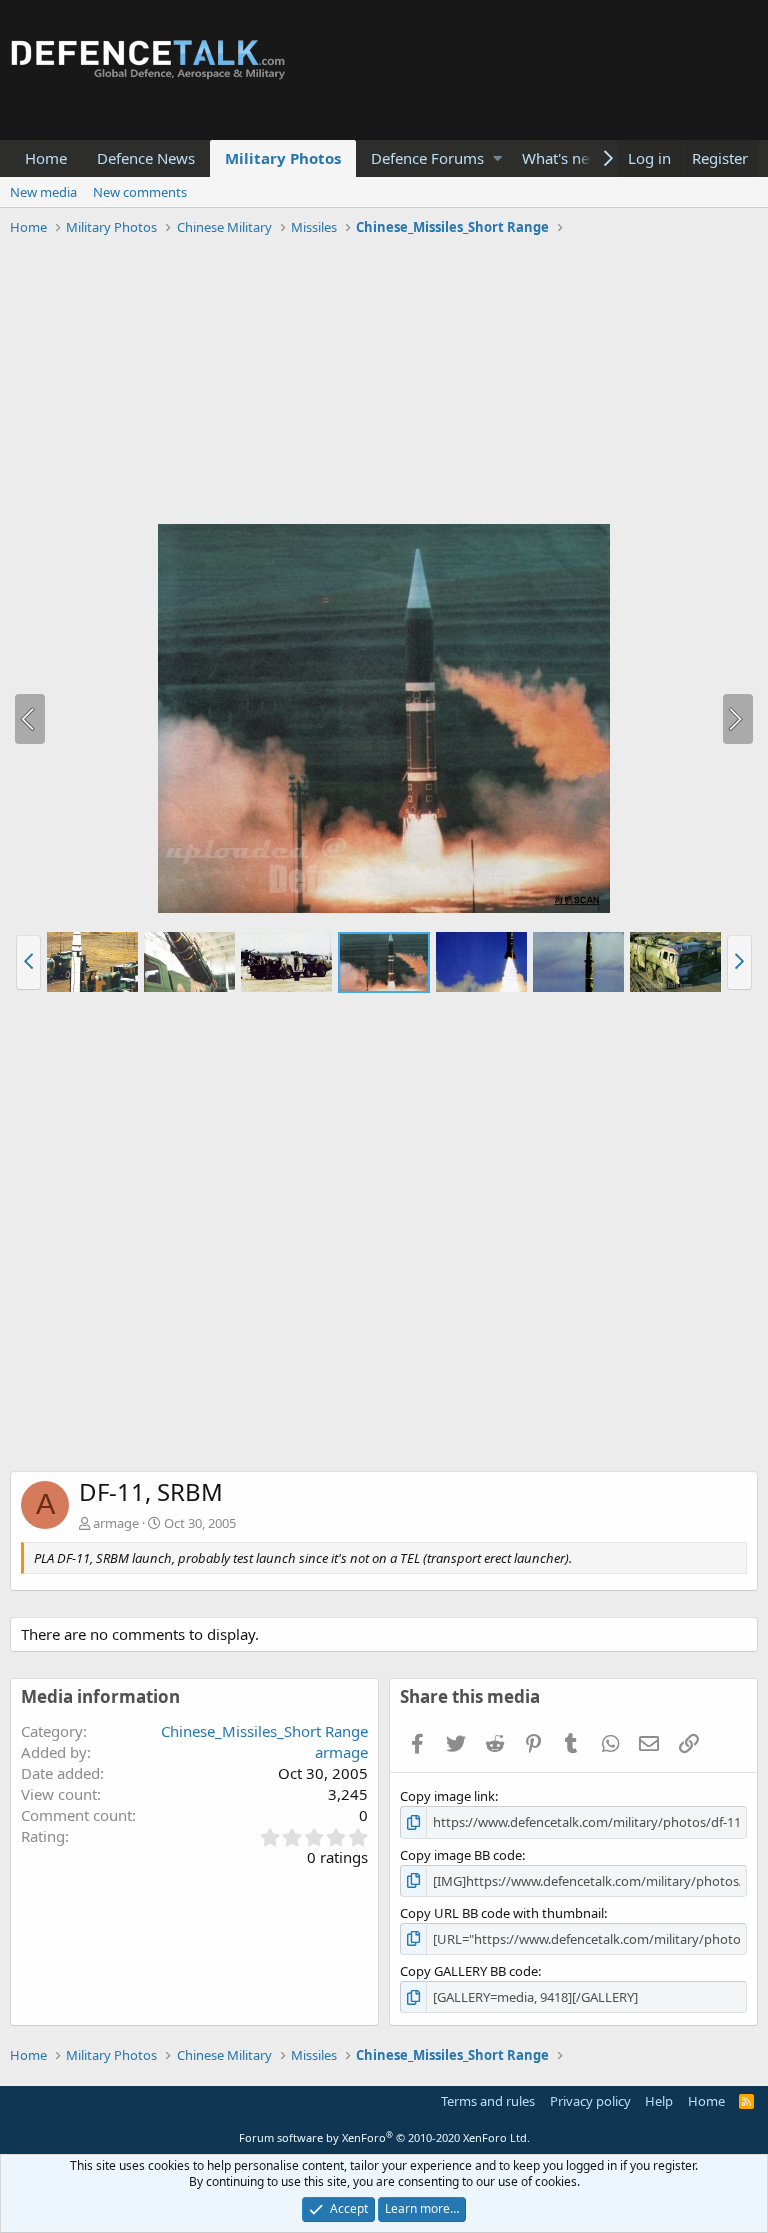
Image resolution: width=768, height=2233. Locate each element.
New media (43, 192)
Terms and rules (488, 2101)
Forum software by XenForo (384, 2137)
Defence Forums (427, 158)
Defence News (146, 158)
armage (116, 1523)
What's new (561, 158)
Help (659, 2101)
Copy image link (447, 1796)
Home (46, 158)
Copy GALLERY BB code (469, 1971)
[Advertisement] (384, 383)
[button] (497, 158)
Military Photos (283, 158)
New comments (140, 192)
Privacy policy (590, 2101)
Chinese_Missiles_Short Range (264, 1731)
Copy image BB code (461, 1855)
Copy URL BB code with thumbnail (502, 1913)
